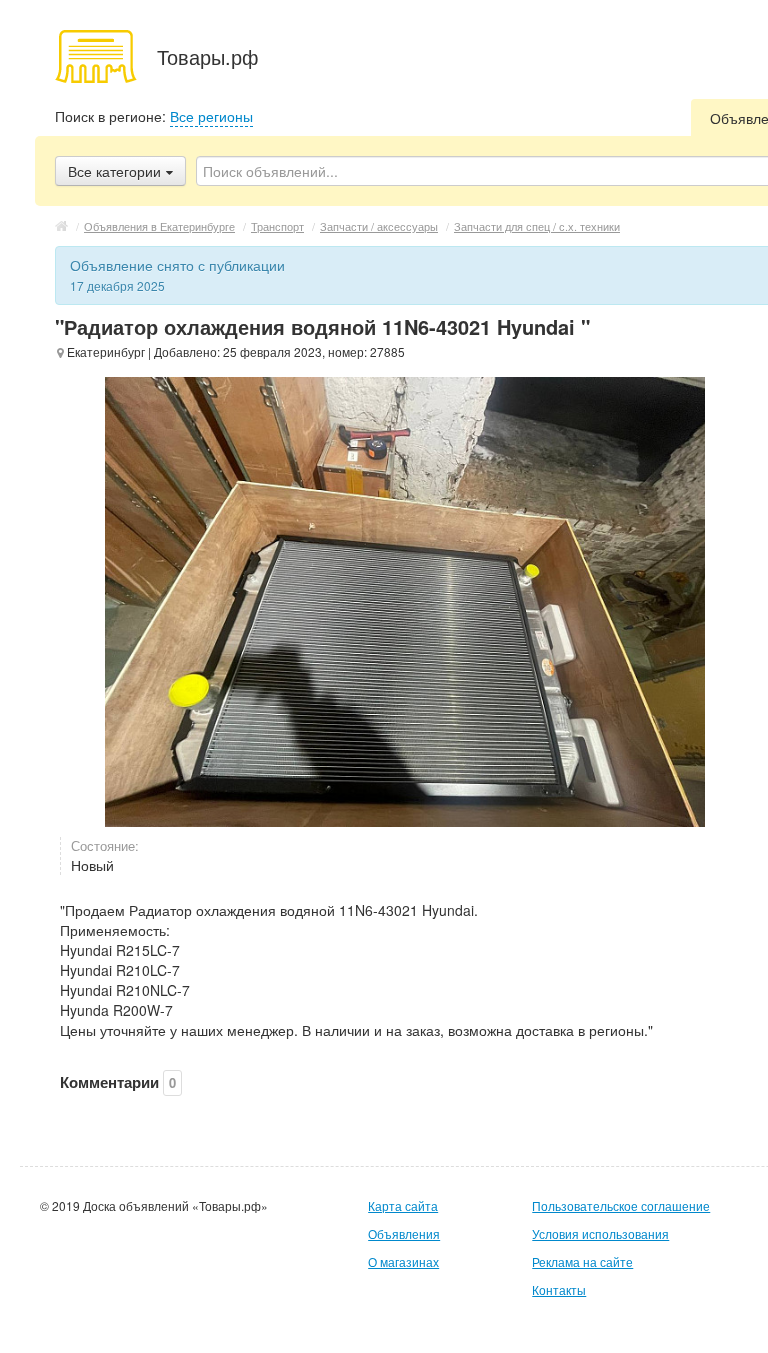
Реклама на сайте (582, 1261)
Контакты (559, 1289)
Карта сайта (403, 1205)
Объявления (404, 1233)
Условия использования (600, 1233)
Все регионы (211, 116)
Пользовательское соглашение (621, 1205)
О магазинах (403, 1261)
